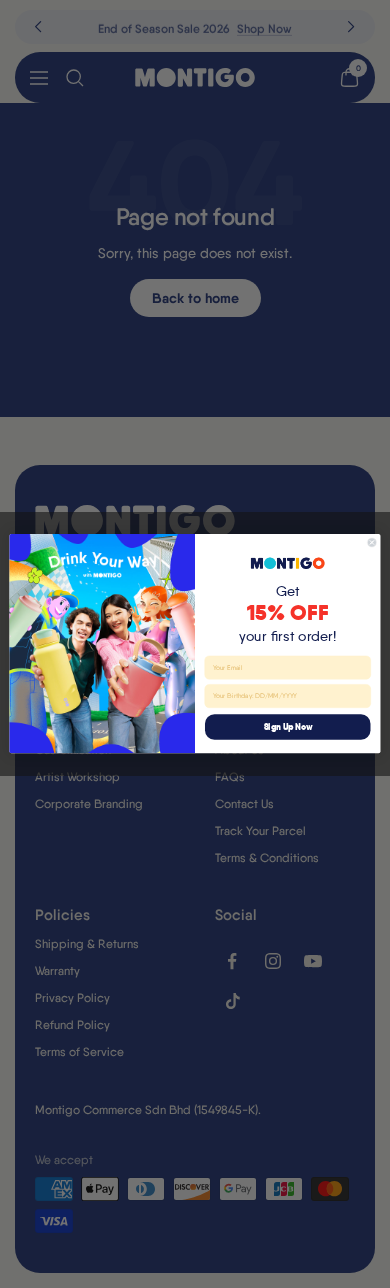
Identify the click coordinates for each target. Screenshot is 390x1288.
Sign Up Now (288, 727)
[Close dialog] (372, 543)
